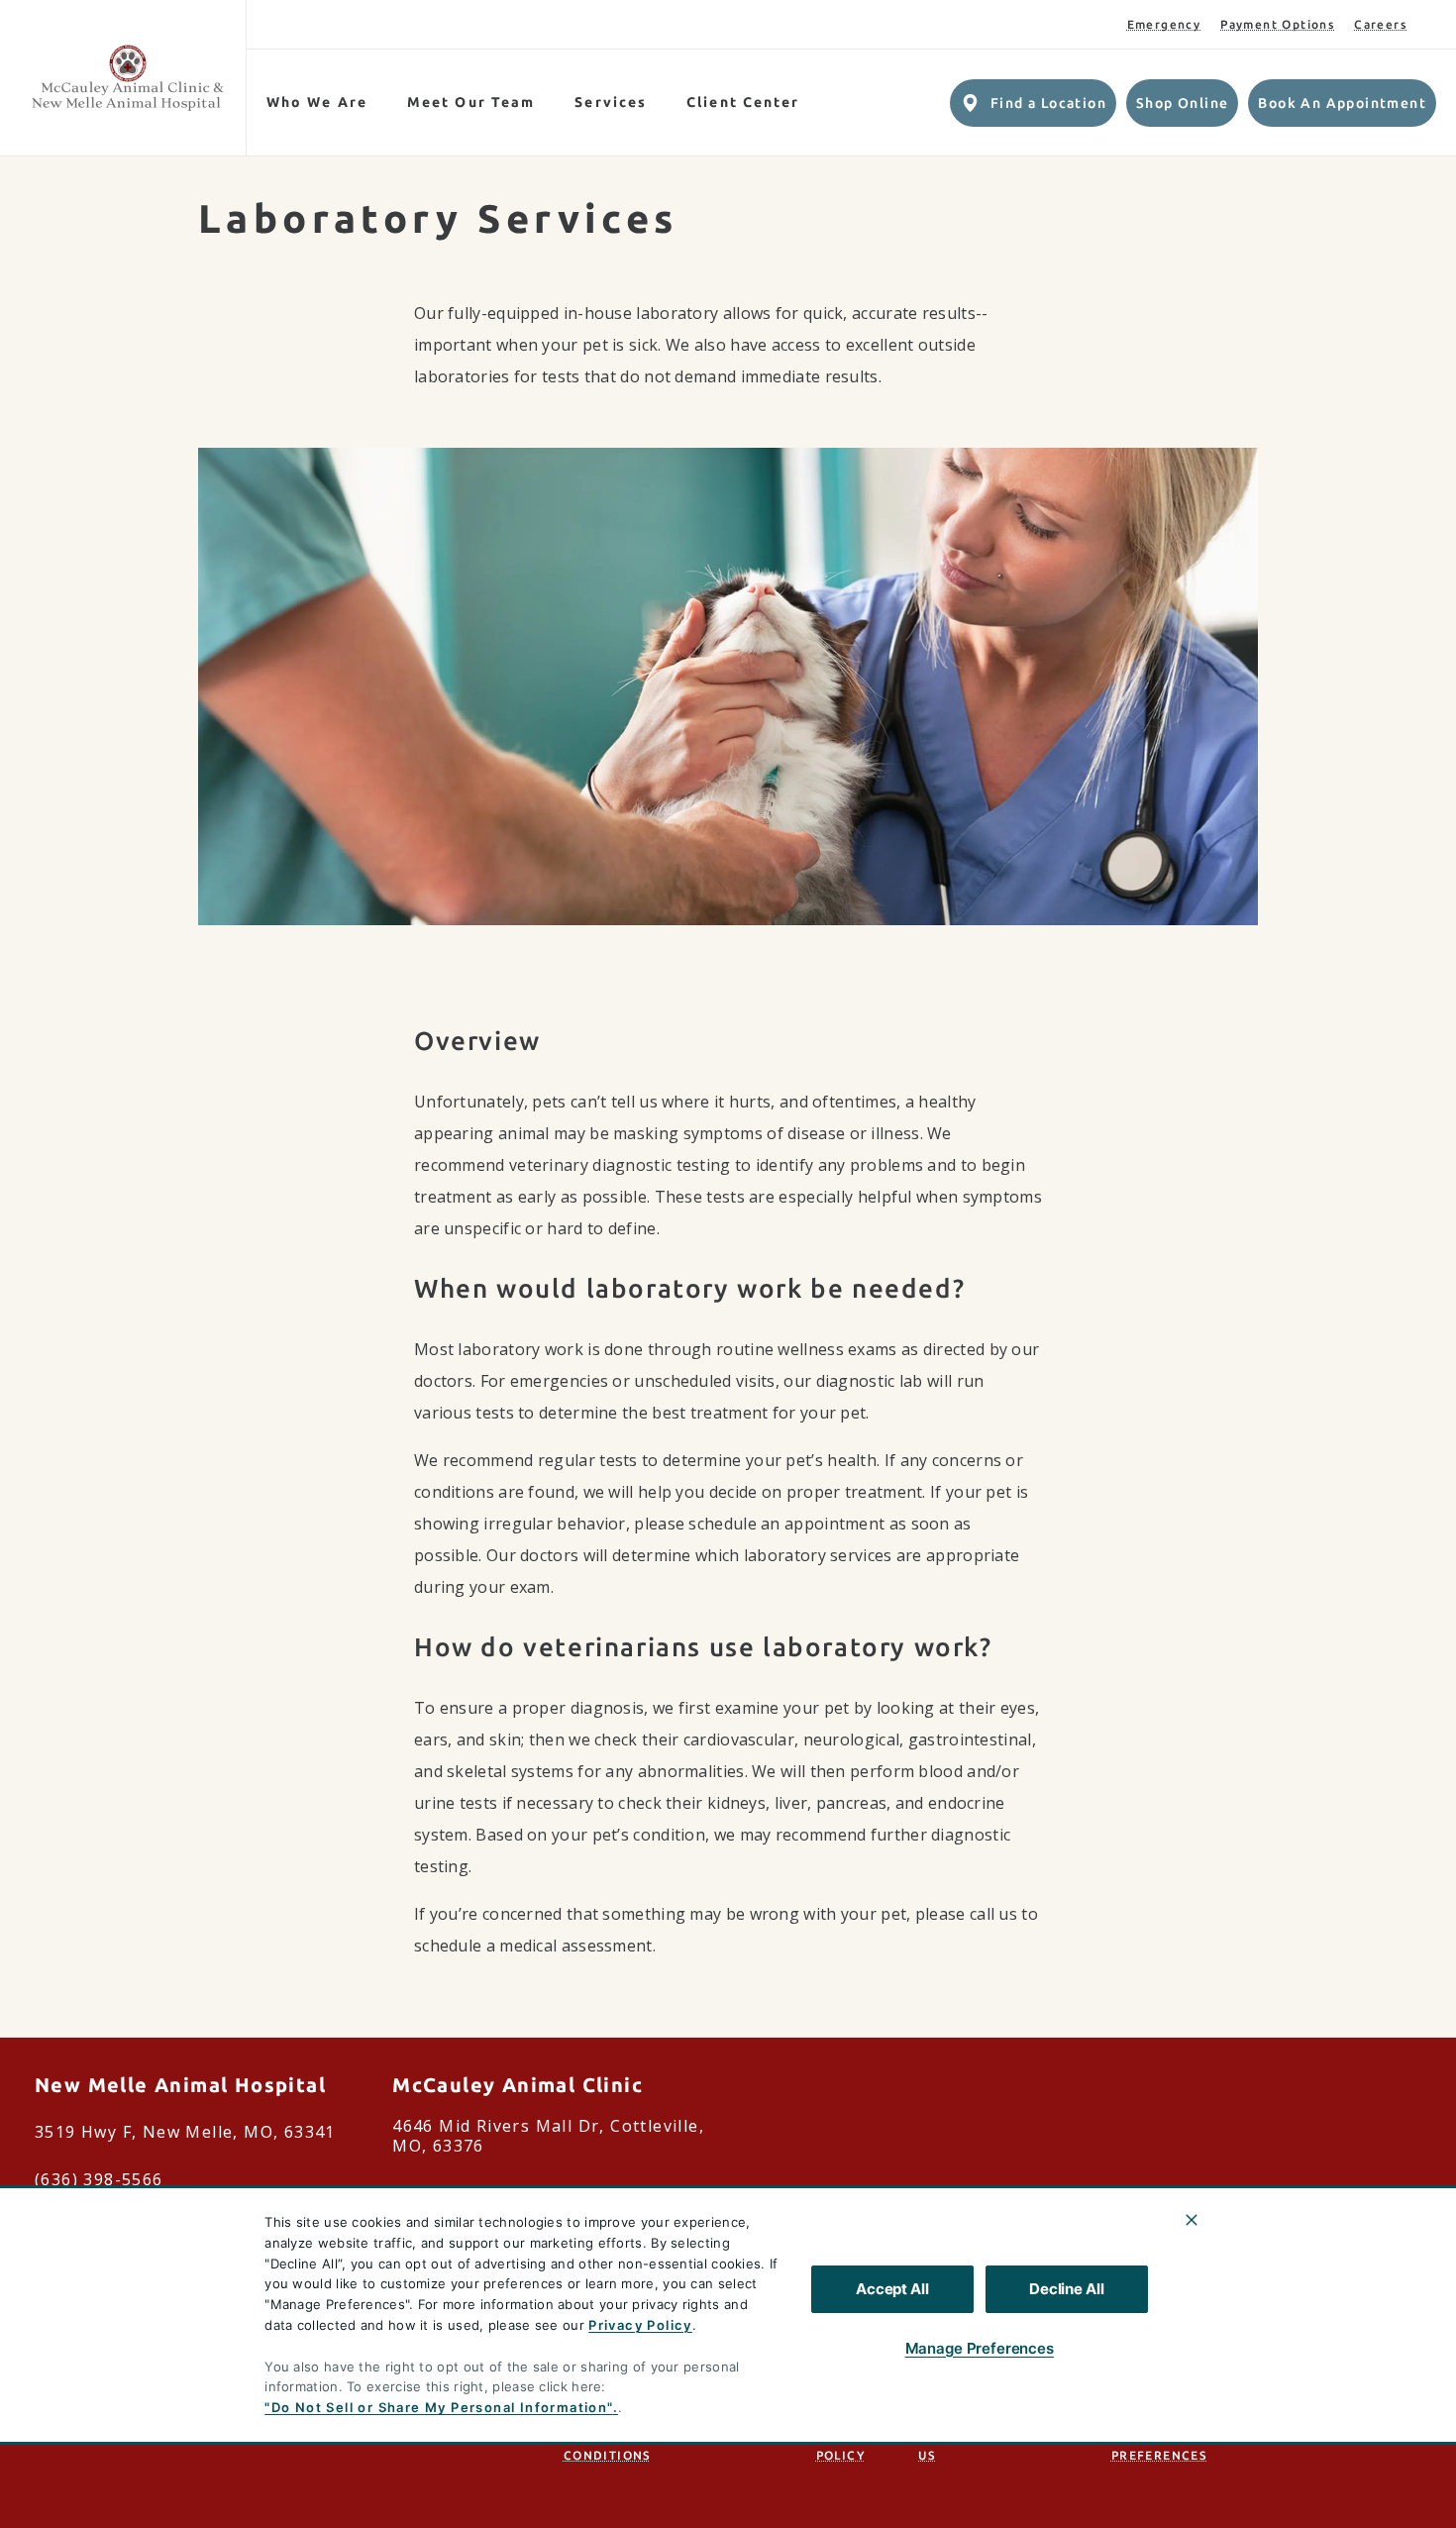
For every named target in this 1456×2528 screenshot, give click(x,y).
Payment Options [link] (1277, 24)
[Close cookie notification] (1192, 2220)
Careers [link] (1380, 24)
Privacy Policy (640, 2325)
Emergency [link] (1164, 24)
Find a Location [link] (1048, 103)
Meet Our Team (471, 102)
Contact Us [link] (950, 2446)
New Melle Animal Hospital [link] (180, 2085)
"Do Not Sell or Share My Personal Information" (438, 2407)
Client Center (743, 102)
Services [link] (611, 102)
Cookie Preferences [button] (1159, 2446)
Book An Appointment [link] (1342, 103)
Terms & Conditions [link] (607, 2446)
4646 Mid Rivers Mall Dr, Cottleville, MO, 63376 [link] (548, 2136)
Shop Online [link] (1182, 103)
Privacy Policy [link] (846, 2446)
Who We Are (317, 102)
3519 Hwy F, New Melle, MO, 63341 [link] (185, 2132)
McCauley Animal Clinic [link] (518, 2085)
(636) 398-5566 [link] (99, 2179)
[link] (128, 78)
